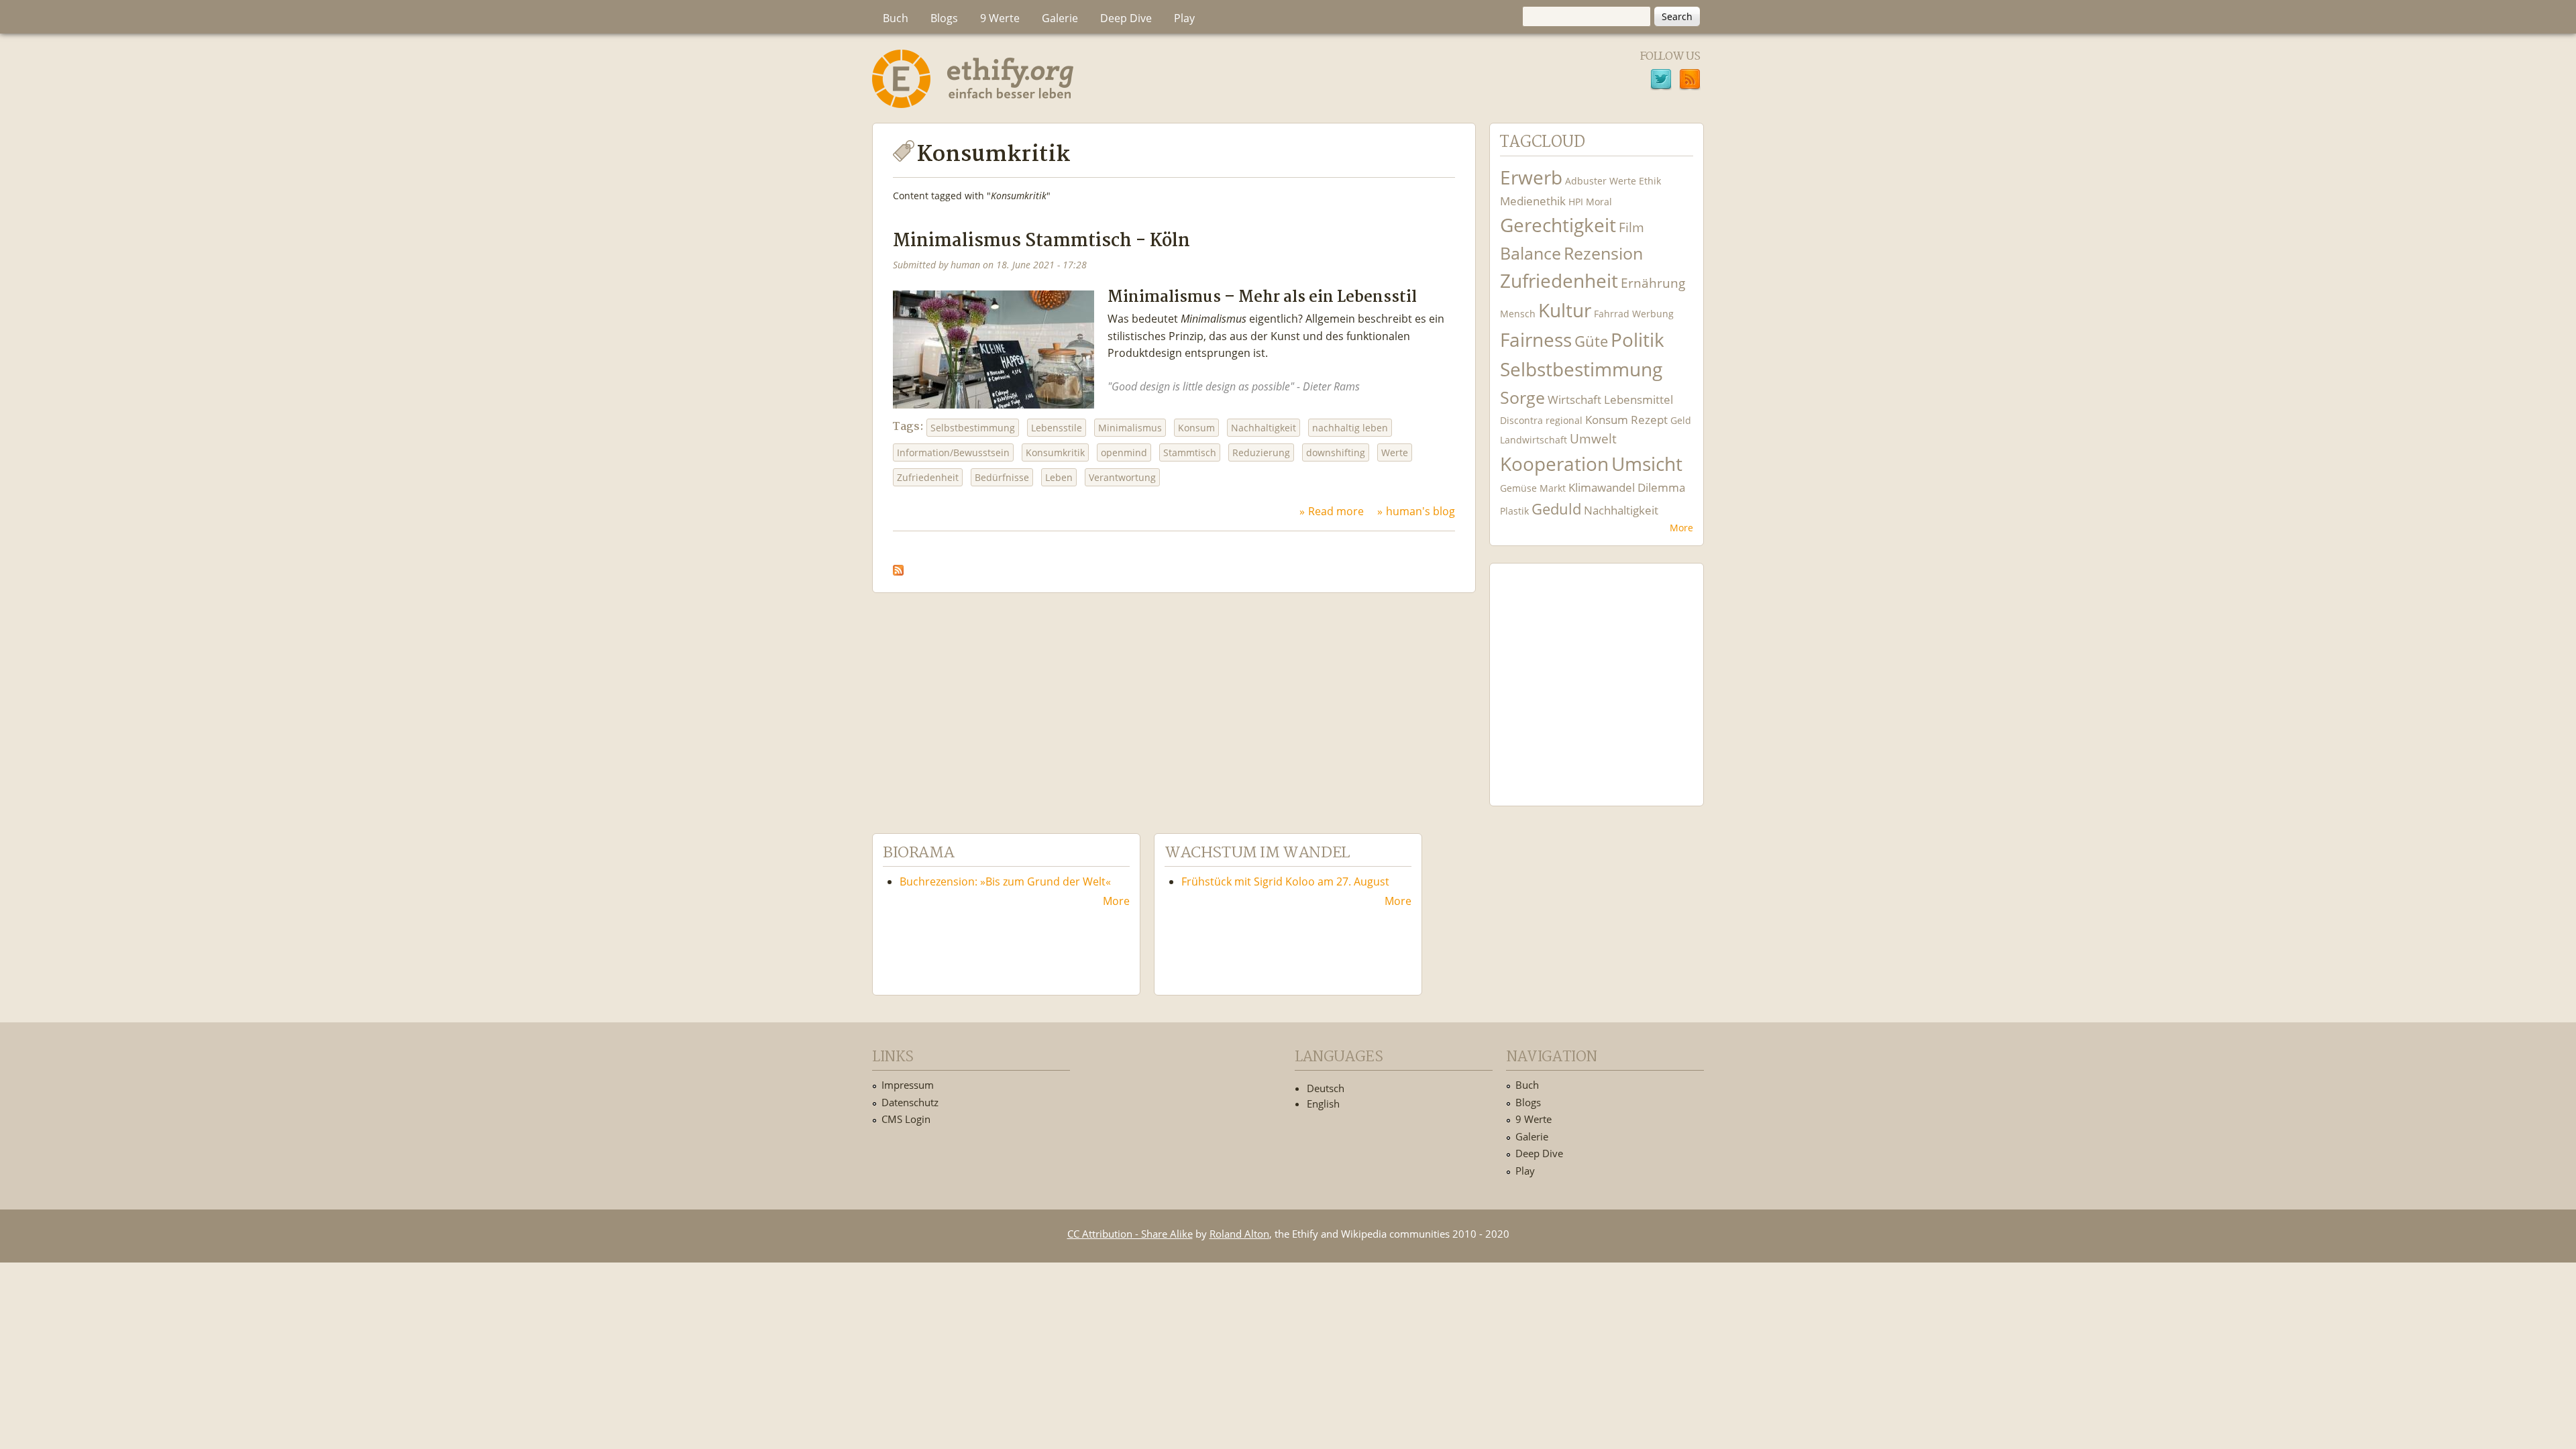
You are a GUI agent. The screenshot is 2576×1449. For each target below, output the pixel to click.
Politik (1638, 340)
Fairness (1536, 340)
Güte (1591, 341)
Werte (1395, 452)
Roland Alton (1239, 1234)
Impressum (908, 1085)
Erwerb (1531, 177)
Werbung (1653, 314)
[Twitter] (1661, 81)
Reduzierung (1261, 452)
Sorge (1522, 397)
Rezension (1603, 253)
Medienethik (1533, 201)
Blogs (944, 18)
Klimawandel (1602, 487)
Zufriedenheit (928, 477)
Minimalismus (1130, 428)
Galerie (1060, 18)
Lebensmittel (1639, 399)
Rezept (1649, 420)
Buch (896, 18)
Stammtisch (1190, 452)
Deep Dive (1126, 18)
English (1323, 1104)
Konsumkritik (1055, 452)
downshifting (1336, 452)
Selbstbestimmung (973, 428)
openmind (1124, 452)
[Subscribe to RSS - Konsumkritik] (898, 566)
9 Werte (1000, 18)
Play (1184, 18)
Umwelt (1593, 438)
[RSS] (1690, 81)
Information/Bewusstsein (953, 452)
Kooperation (1554, 464)
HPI (1576, 202)
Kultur (1565, 310)
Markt (1553, 488)
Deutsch (1326, 1088)
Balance (1531, 253)
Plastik (1514, 511)
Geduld (1556, 508)
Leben (1059, 477)
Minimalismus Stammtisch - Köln (1041, 241)
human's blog (1420, 511)
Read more (1336, 511)
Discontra (1521, 420)
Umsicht (1647, 464)
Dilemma (1661, 487)
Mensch (1518, 314)
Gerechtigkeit (1558, 225)
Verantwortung (1122, 477)
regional (1564, 420)
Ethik (1650, 181)
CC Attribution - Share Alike (1130, 1234)
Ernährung (1653, 283)
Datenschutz (910, 1102)
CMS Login (906, 1119)
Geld (1681, 420)
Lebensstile (1057, 428)
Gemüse (1518, 488)
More (1681, 528)
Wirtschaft (1574, 399)
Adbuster (1586, 181)
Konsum (1196, 428)
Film (1631, 227)
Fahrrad (1612, 314)
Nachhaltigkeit (1264, 428)
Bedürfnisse (1002, 477)
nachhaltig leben (1350, 428)
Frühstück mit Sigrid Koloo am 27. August (1285, 881)
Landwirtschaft (1534, 440)
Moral (1599, 202)
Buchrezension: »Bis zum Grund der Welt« (1005, 881)
